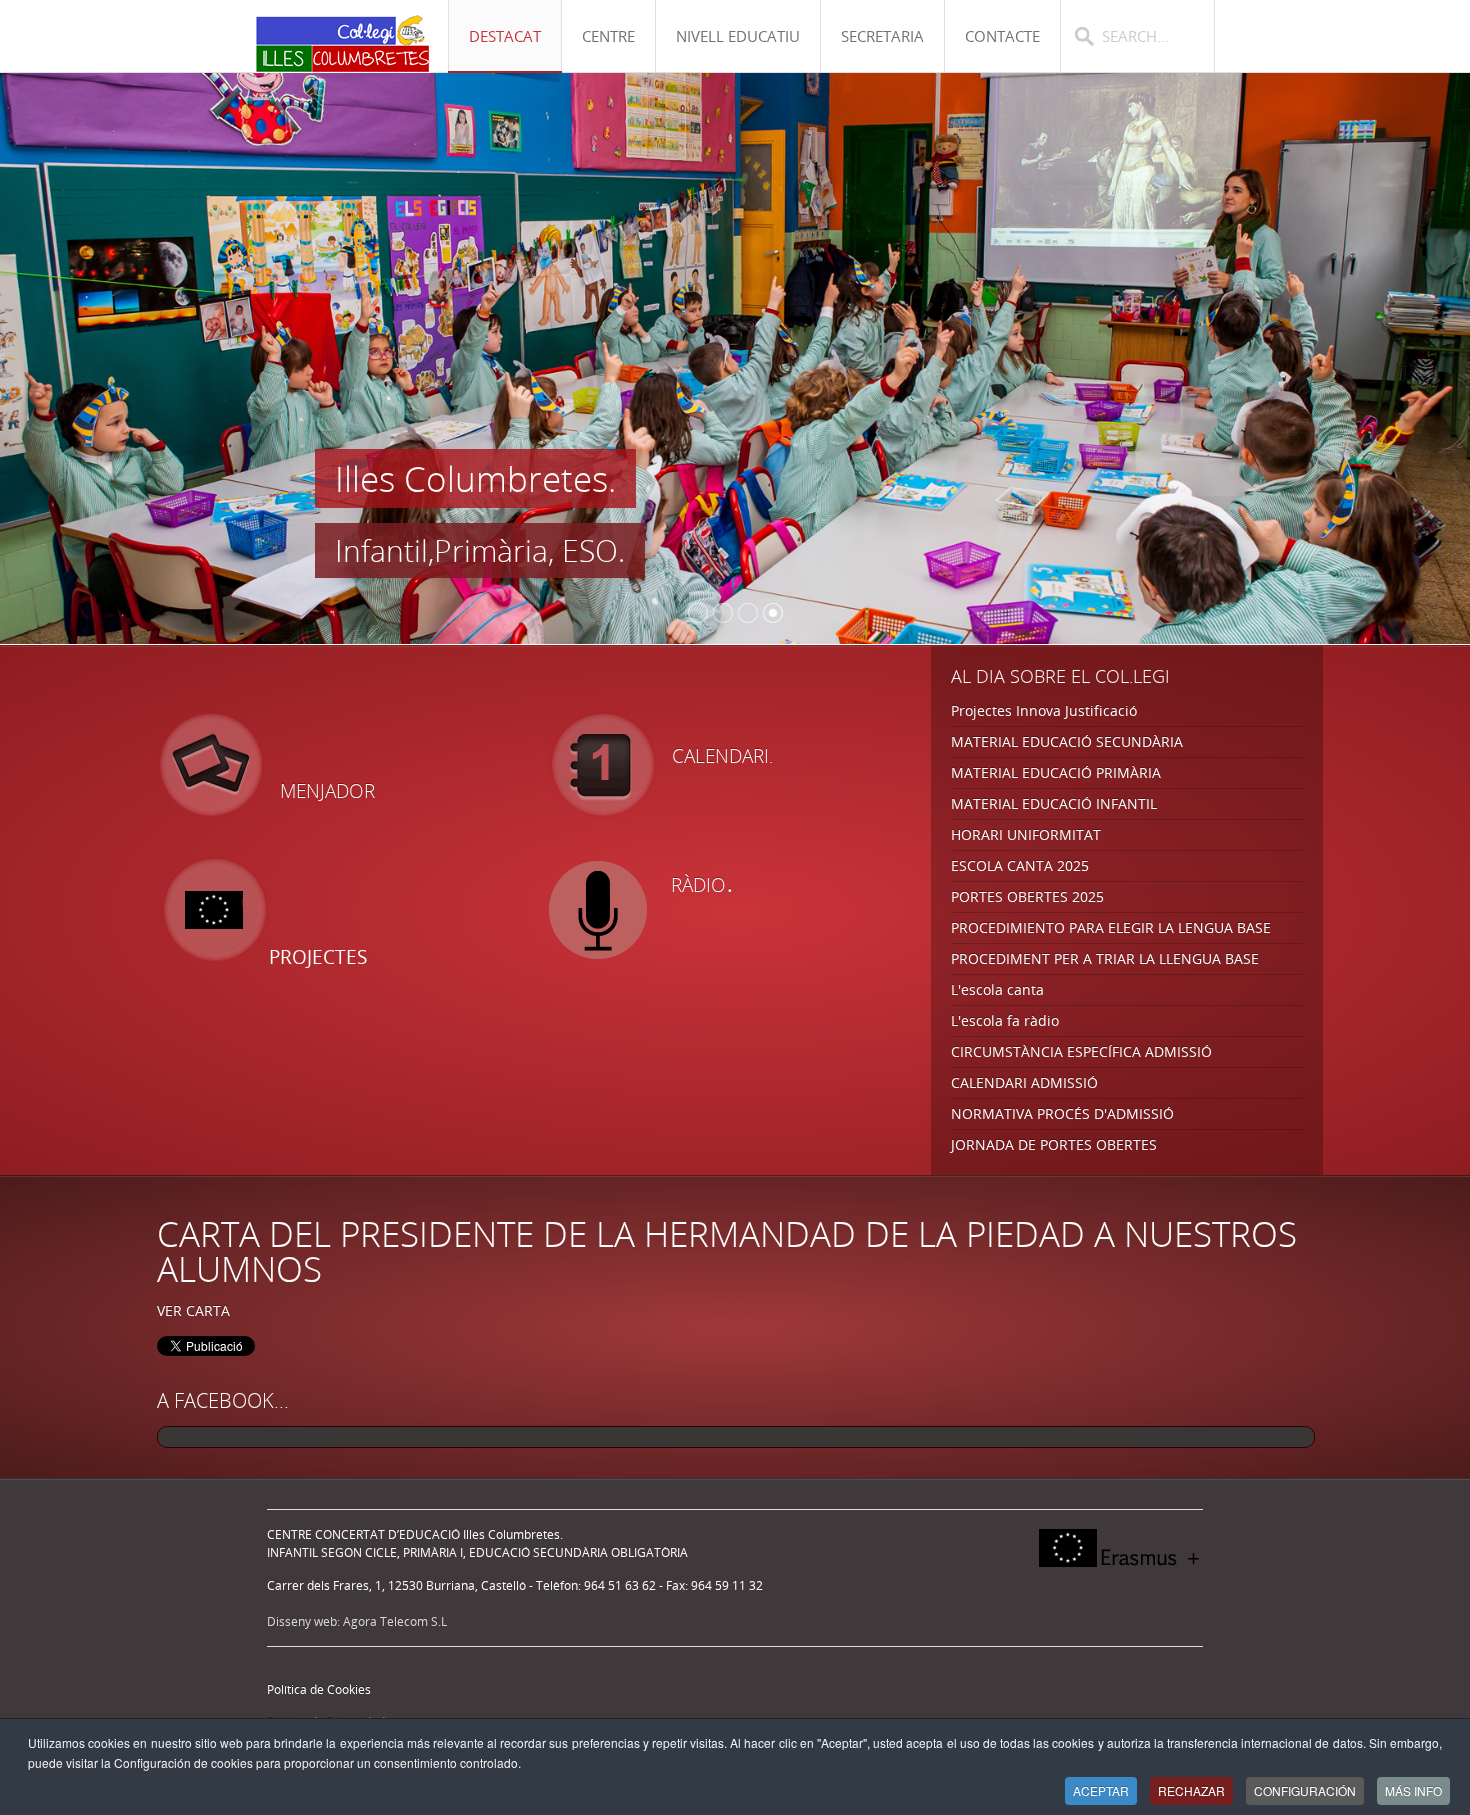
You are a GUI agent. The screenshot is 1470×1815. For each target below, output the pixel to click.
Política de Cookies (319, 1689)
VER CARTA (193, 1310)
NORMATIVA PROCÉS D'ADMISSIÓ (1062, 1113)
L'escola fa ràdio (1005, 1020)
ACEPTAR (1101, 1790)
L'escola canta (997, 989)
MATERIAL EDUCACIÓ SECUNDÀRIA (1067, 741)
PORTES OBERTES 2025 (1027, 896)
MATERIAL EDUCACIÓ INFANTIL (1054, 803)
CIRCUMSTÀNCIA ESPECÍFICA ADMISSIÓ (1081, 1051)
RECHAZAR (1191, 1790)
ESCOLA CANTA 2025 (1020, 865)
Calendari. (723, 756)
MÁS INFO (1413, 1790)
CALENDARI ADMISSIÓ (1024, 1082)
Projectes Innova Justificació (1044, 710)
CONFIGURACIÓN (1305, 1790)
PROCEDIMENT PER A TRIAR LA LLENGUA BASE (1105, 958)
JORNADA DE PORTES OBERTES (1054, 1144)
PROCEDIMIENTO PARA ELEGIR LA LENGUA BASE (1111, 927)
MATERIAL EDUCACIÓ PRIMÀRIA (1056, 772)
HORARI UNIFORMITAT (1026, 834)
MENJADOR (327, 791)
